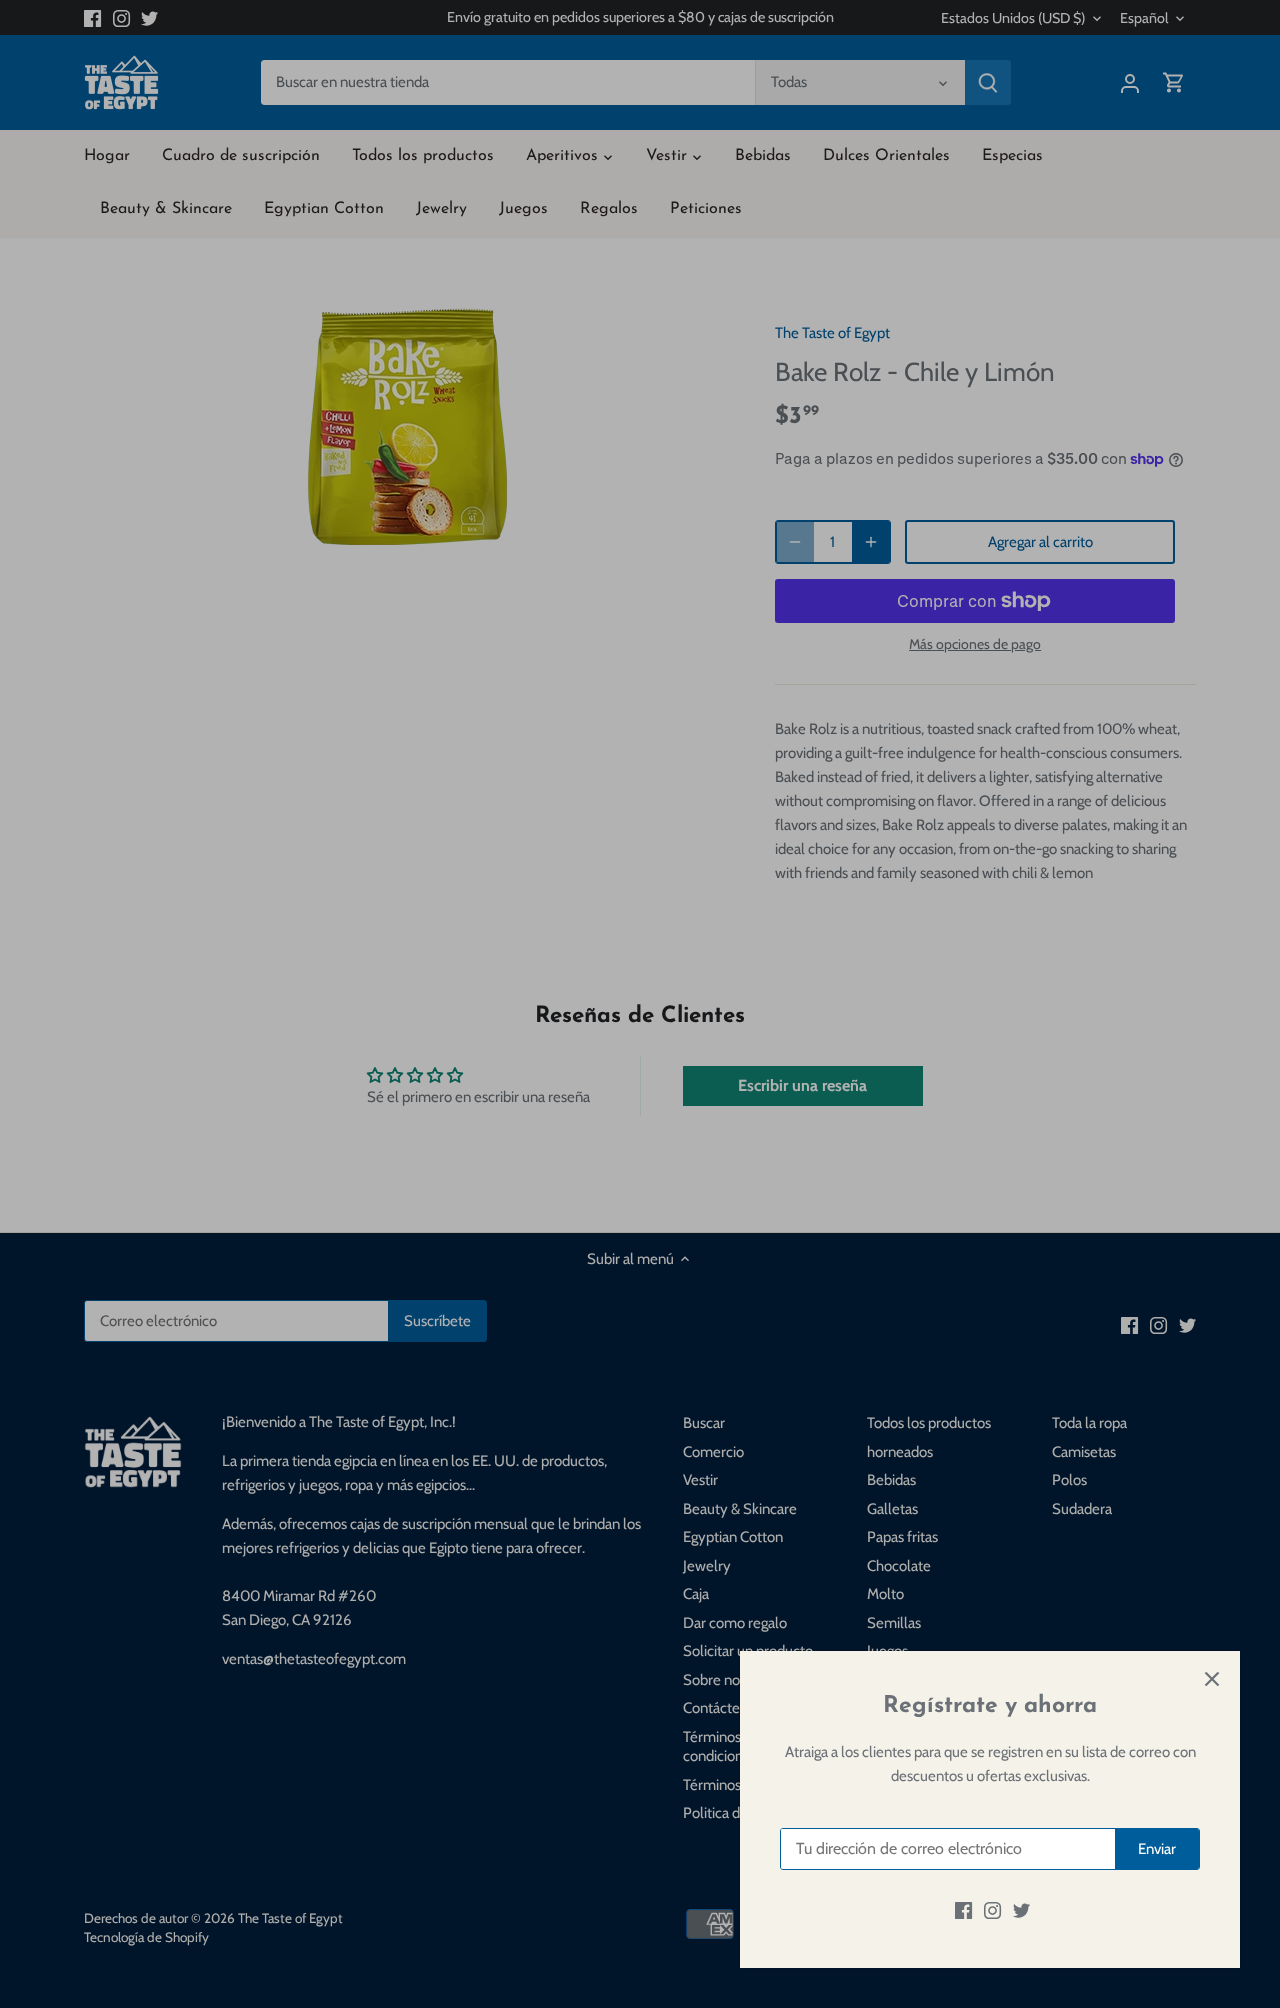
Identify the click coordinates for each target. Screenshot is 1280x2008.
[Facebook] (963, 1910)
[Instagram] (992, 1910)
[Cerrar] (1212, 1679)
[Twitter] (1021, 1910)
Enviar (1157, 1849)
